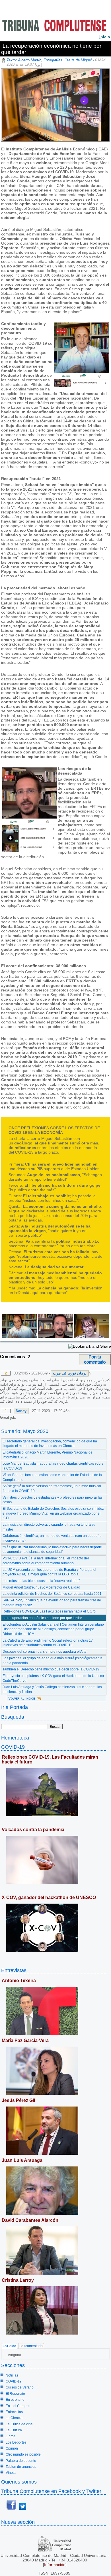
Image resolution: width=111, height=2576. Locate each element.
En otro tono (15, 2400)
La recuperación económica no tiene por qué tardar (42, 1618)
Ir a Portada (15, 1707)
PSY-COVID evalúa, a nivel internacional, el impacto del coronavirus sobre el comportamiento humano (46, 1561)
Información (55, 2565)
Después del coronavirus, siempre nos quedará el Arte (45, 1652)
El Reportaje (15, 2394)
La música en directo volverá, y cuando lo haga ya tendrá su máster (49, 1527)
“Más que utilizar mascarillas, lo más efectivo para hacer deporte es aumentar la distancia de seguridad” (52, 1550)
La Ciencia (14, 2418)
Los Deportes (16, 2442)
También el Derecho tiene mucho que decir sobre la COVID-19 (51, 1669)
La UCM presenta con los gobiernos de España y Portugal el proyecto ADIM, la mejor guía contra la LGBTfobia (49, 1572)
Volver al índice (22, 1698)
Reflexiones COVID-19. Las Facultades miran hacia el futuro (49, 1611)
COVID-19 (13, 1747)
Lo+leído (9, 2346)
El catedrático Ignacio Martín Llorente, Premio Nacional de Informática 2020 (48, 1455)
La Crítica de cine (19, 2424)
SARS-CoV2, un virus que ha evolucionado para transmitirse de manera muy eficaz (52, 1603)
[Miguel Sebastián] (19, 1337)
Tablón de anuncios (21, 2467)
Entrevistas (14, 1970)
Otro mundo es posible (23, 2454)
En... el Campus (18, 2406)
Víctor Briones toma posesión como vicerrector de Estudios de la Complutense (52, 1477)
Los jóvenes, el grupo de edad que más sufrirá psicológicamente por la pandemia (53, 1661)
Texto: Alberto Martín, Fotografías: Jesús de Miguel (49, 60)
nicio (105, 37)
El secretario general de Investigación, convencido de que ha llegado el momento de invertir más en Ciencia (50, 1444)
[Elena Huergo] (91, 1337)
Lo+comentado (31, 2346)
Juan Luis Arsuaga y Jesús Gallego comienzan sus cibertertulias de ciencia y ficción (52, 1689)
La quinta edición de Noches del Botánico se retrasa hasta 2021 (52, 1594)
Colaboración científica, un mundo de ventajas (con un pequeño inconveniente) (52, 1538)
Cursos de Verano (20, 2387)
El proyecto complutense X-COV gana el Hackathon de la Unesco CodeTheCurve (53, 1678)
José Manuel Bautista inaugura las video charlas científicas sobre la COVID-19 (53, 1466)
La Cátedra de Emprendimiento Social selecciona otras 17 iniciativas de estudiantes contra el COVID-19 (48, 1643)
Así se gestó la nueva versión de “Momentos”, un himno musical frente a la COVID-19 (52, 1488)
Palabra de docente (21, 2461)
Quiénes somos (19, 2482)
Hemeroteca (15, 1738)
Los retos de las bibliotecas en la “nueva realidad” (41, 1581)
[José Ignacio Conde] (55, 1337)
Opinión (12, 2448)
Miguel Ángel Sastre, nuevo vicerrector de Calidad (41, 1587)
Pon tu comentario (95, 1359)
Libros (11, 2436)
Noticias (12, 2375)
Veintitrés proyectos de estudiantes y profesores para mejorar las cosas (53, 1500)
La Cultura (14, 2430)
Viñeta (11, 2473)
